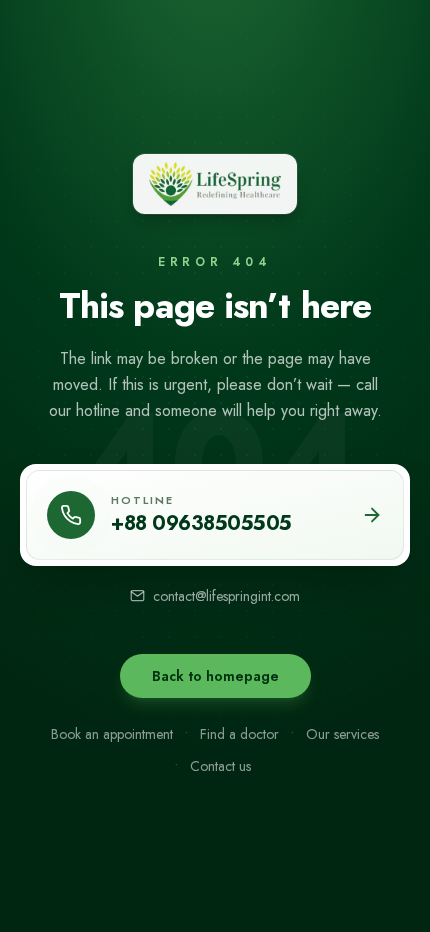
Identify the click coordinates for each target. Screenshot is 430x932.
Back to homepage (215, 676)
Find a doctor (239, 734)
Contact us (220, 766)
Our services (342, 734)
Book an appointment (112, 734)
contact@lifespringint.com (226, 596)
